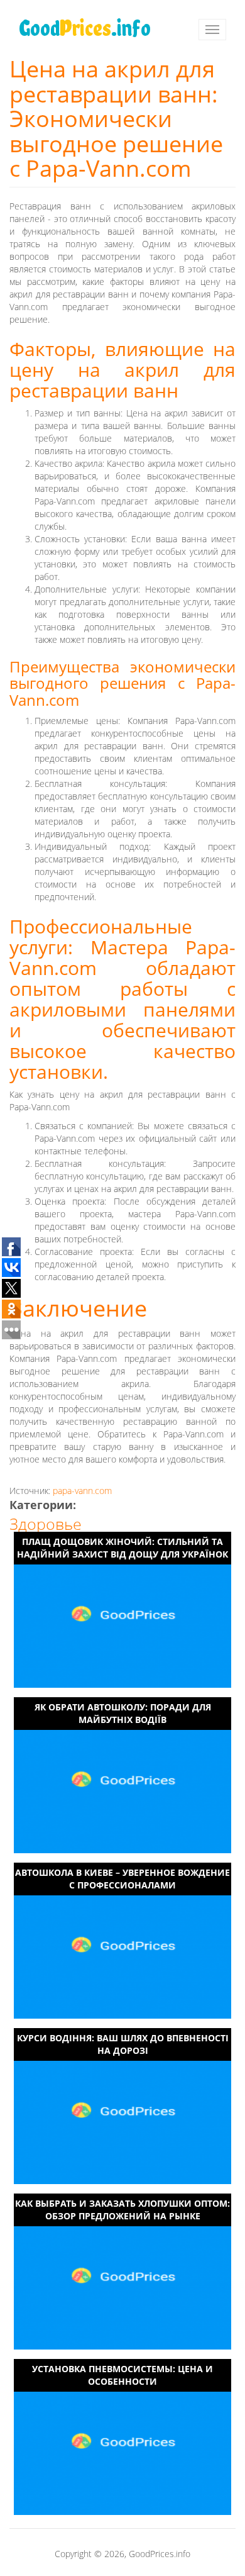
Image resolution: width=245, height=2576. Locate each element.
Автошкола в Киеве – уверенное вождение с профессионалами (122, 1879)
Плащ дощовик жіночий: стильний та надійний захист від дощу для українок (122, 1548)
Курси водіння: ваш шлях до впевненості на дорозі (123, 2044)
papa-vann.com (82, 1491)
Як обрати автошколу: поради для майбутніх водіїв (123, 1713)
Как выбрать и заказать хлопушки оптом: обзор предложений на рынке (122, 2210)
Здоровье (46, 1524)
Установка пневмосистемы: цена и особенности (122, 2375)
